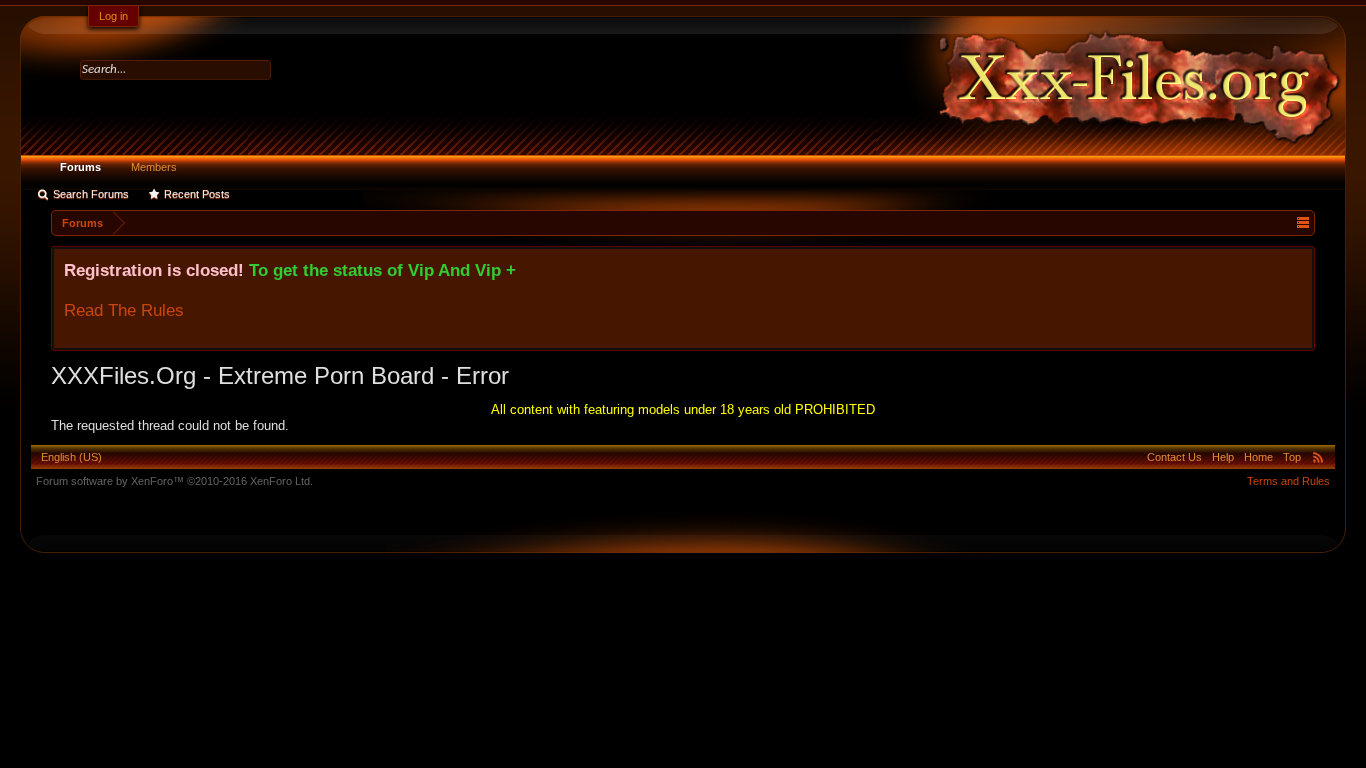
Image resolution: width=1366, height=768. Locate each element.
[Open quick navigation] (1302, 222)
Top (1292, 457)
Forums (80, 167)
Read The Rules (124, 310)
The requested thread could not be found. (170, 425)
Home (1258, 457)
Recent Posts (197, 194)
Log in (113, 16)
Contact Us (1174, 457)
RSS (1318, 457)
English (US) (71, 457)
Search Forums (91, 194)
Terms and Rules (1288, 481)
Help (1223, 457)
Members (154, 167)
